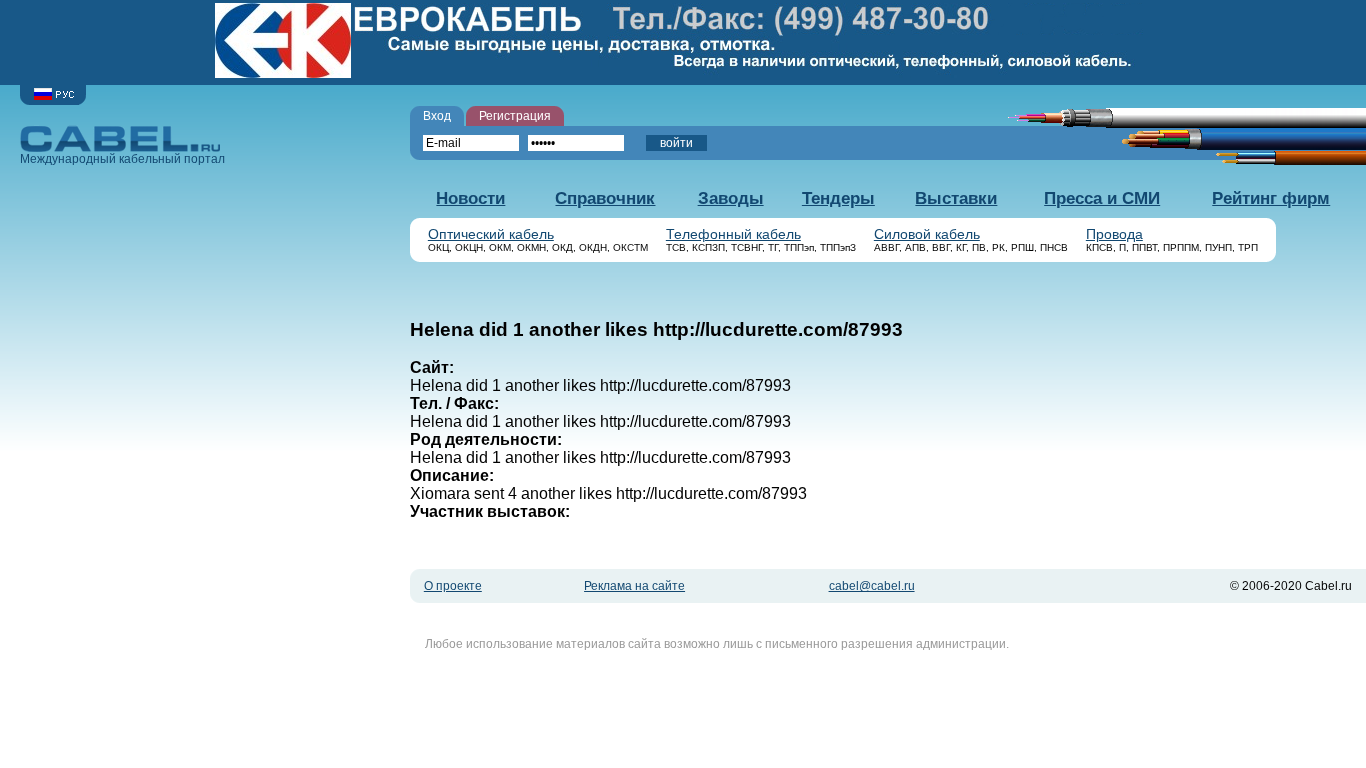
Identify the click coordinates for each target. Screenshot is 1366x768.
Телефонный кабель (733, 234)
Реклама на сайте (634, 586)
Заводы (731, 198)
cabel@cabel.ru (872, 586)
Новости (470, 198)
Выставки (956, 198)
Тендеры (838, 198)
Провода (1114, 234)
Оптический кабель (491, 234)
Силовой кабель (927, 234)
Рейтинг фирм (1271, 198)
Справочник (605, 198)
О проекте (453, 586)
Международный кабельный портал (122, 159)
